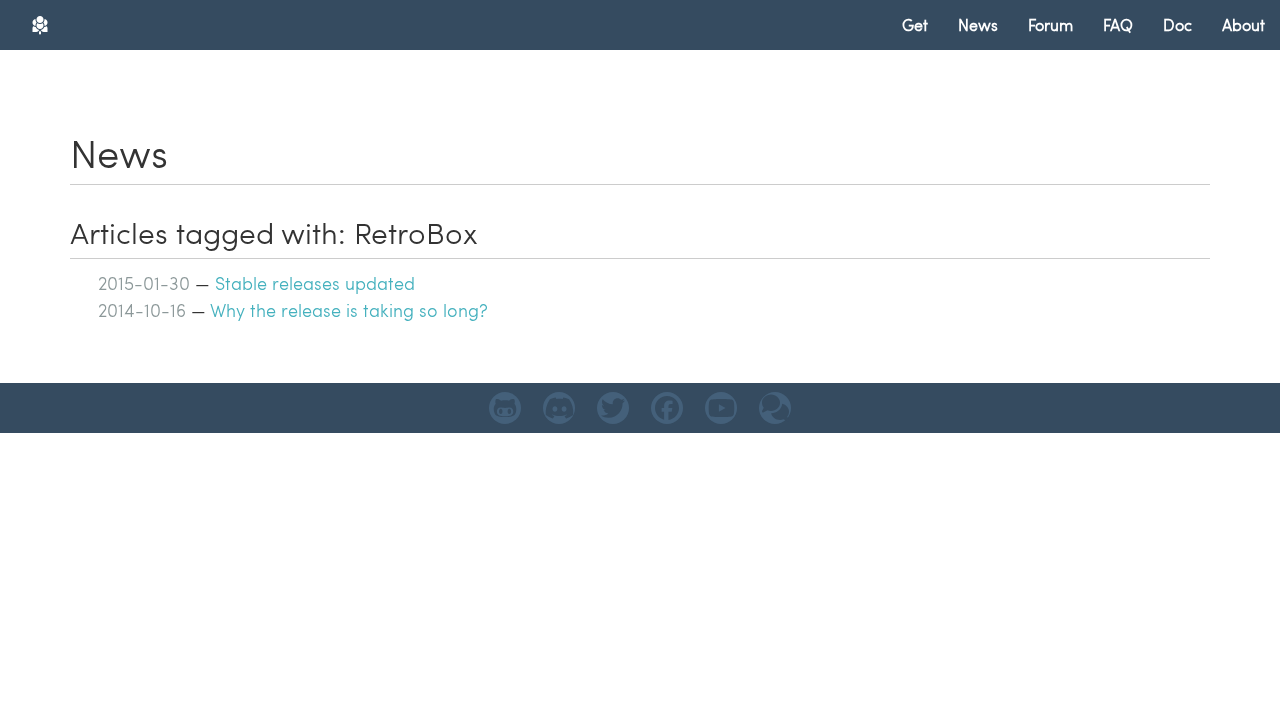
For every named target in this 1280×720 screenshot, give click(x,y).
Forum (1050, 24)
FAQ (1118, 24)
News (978, 24)
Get (915, 24)
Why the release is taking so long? (349, 309)
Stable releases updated (315, 282)
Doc (1177, 24)
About (1243, 24)
